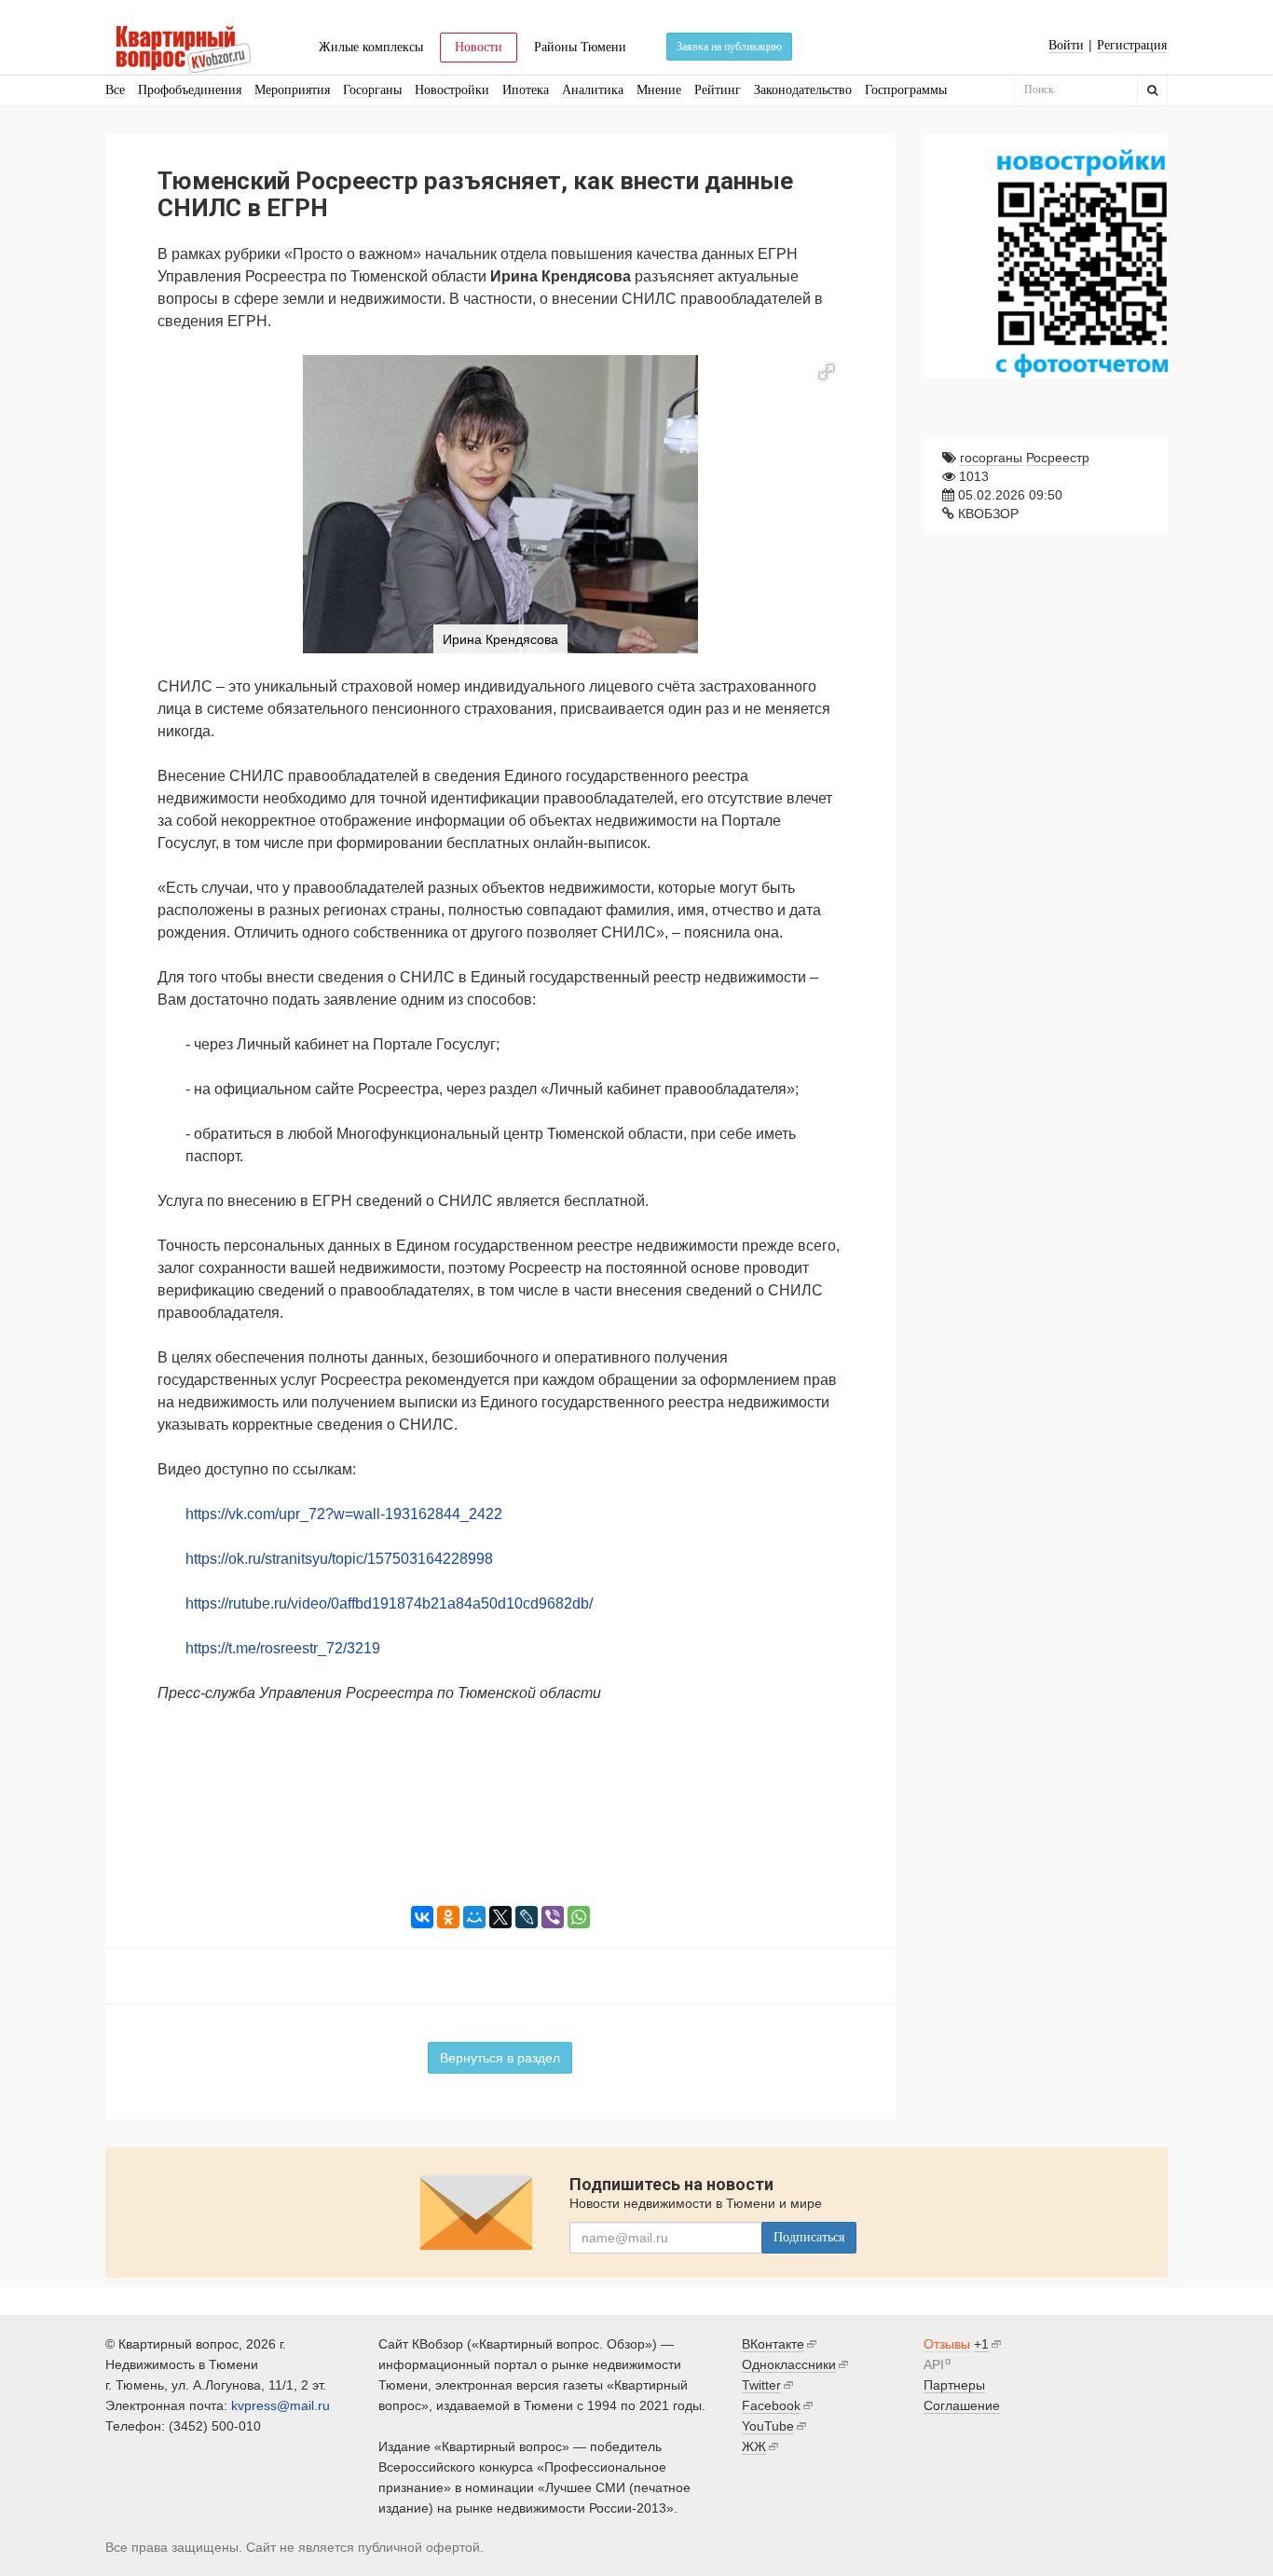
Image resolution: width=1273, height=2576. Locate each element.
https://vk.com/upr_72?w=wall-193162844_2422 (344, 1514)
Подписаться (809, 2237)
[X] (500, 1917)
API (934, 2364)
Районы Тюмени (580, 47)
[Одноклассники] (448, 1917)
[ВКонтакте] (422, 1917)
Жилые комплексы (371, 47)
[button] (827, 372)
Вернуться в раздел (500, 2058)
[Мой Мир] (474, 1917)
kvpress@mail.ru (281, 2405)
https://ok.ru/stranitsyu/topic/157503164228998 (339, 1559)
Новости (479, 47)
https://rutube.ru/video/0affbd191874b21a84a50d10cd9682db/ (389, 1603)
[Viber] (553, 1917)
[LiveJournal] (527, 1917)
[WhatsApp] (579, 1917)
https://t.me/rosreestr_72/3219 (283, 1648)
